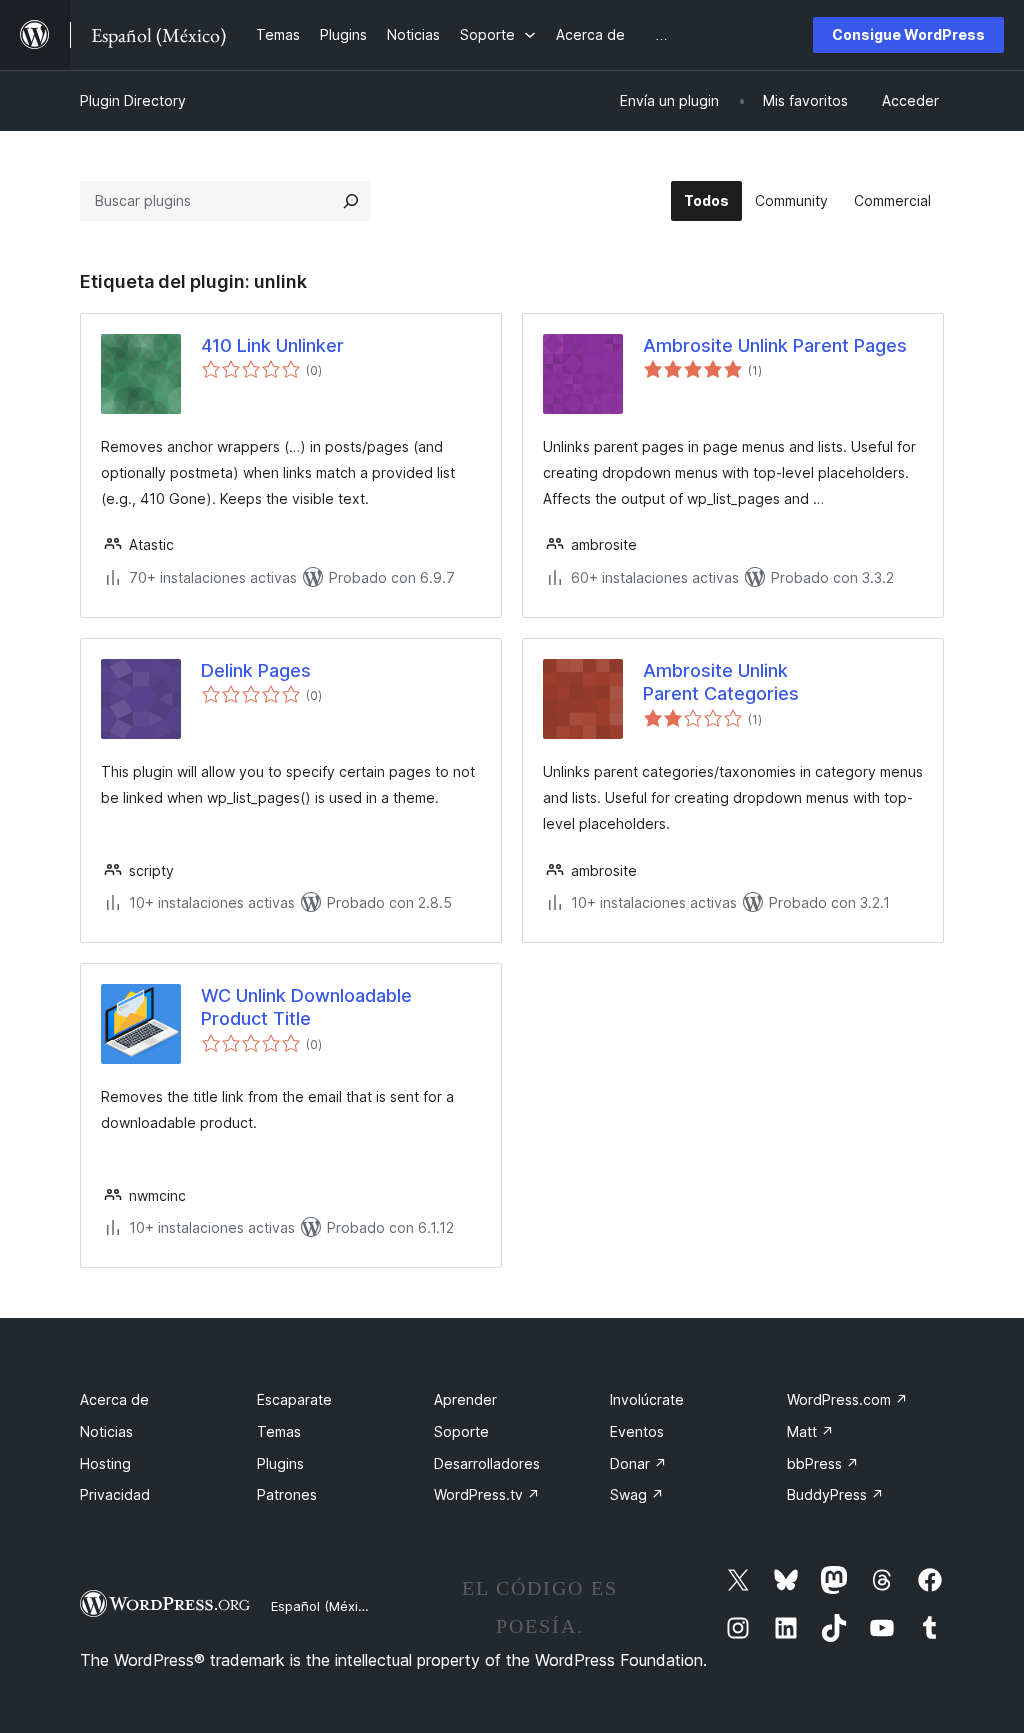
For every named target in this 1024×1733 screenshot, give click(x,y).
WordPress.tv (487, 1494)
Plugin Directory (133, 100)
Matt (810, 1431)
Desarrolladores (487, 1463)
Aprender (465, 1399)
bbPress (823, 1463)
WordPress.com (847, 1399)
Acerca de (114, 1399)
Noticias (106, 1431)
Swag (637, 1494)
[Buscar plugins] (351, 201)
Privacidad (115, 1494)
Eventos (637, 1431)
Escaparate (294, 1399)
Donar (638, 1463)
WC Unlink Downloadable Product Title (306, 1007)
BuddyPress (835, 1494)
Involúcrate (647, 1399)
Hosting (105, 1463)
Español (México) (324, 1606)
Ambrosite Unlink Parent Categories (721, 682)
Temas (279, 1431)
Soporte (461, 1431)
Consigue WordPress (908, 34)
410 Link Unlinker (272, 345)
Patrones (287, 1494)
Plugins (280, 1463)
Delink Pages (256, 670)
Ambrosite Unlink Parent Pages (775, 345)
